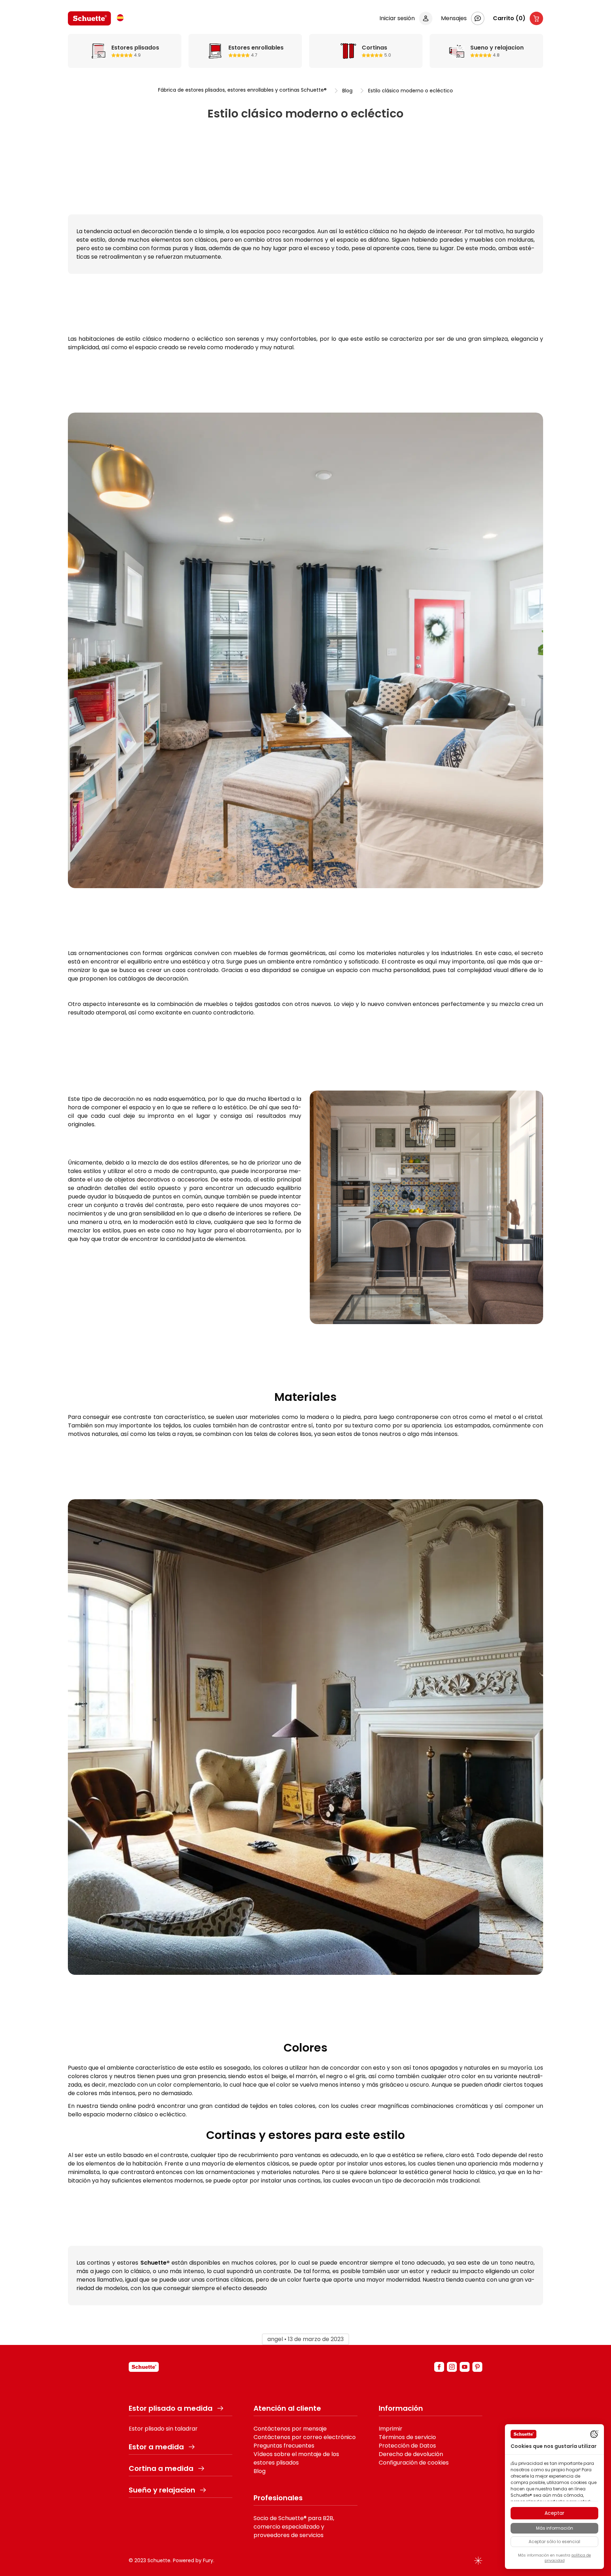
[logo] (89, 18)
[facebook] (439, 2367)
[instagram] (452, 2367)
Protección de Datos (407, 2446)
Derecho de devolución (411, 2454)
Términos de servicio (407, 2437)
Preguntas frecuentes (284, 2446)
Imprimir (391, 2429)
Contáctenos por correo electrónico (305, 2437)
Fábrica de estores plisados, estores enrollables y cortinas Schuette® (242, 90)
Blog (347, 91)
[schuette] (144, 2367)
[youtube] (465, 2367)
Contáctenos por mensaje (290, 2429)
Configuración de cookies (414, 2463)
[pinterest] (477, 2367)
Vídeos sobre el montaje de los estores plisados (296, 2458)
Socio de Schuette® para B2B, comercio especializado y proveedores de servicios (294, 2527)
